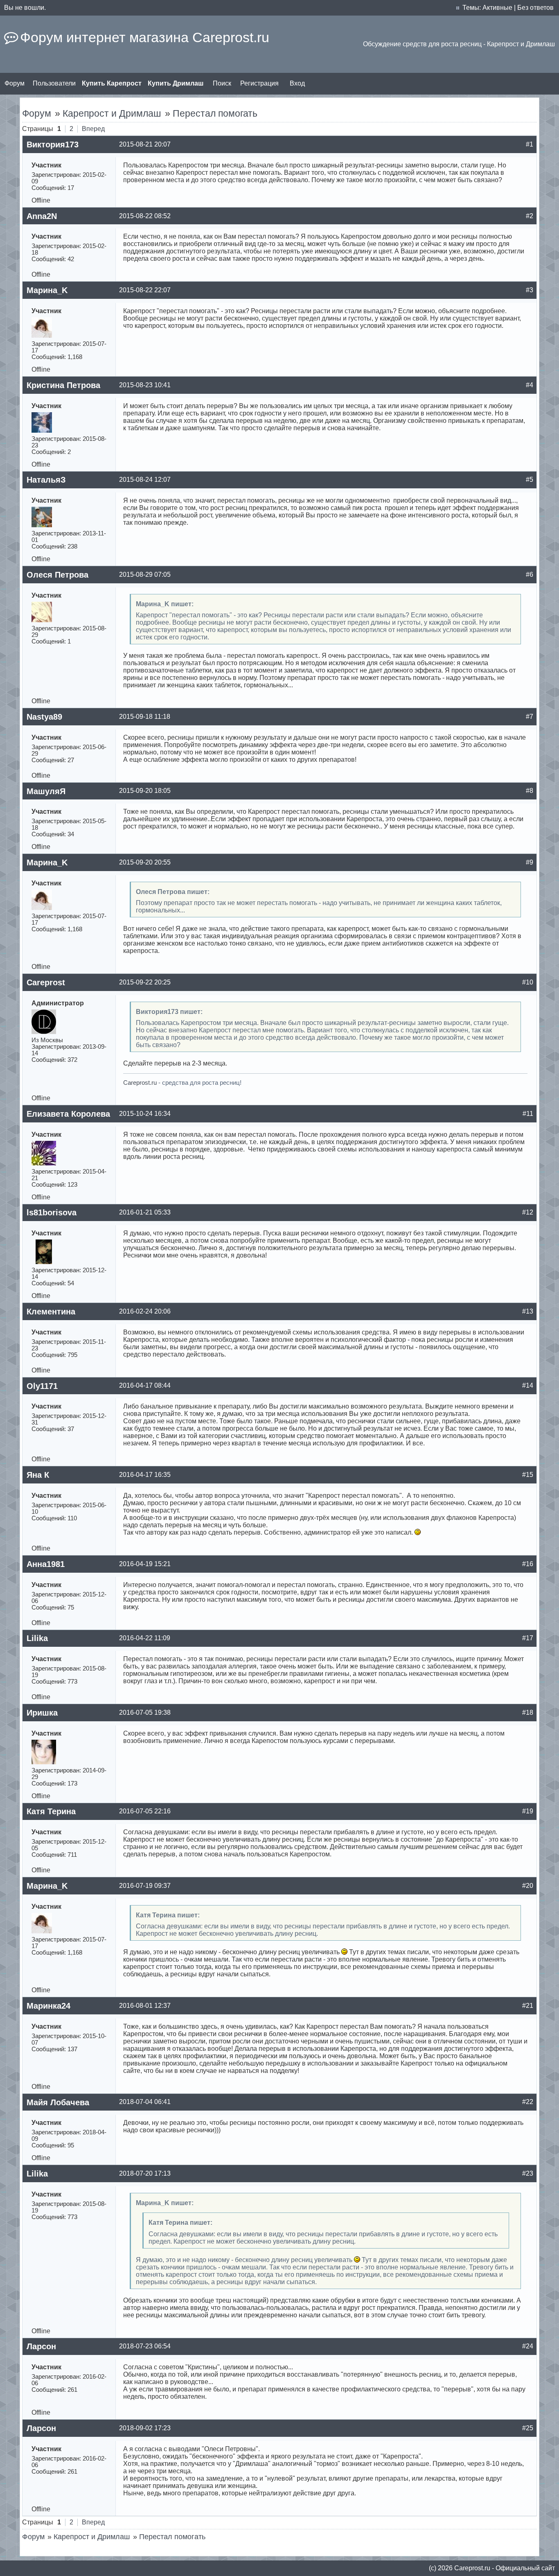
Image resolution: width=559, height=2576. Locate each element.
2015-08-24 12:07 (145, 480)
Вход (297, 83)
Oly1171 (42, 1386)
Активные (497, 8)
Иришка (42, 1713)
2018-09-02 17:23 (145, 2428)
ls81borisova (52, 1212)
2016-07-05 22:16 (145, 1811)
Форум (15, 83)
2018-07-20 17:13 (145, 2173)
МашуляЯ (46, 791)
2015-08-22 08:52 (145, 216)
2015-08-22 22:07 (145, 290)
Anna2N (42, 216)
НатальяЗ (46, 480)
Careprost (46, 982)
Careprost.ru (140, 1083)
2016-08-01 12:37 (145, 2006)
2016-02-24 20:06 (145, 1311)
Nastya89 (44, 717)
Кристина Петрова (63, 385)
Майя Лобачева (58, 2102)
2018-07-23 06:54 (145, 2346)
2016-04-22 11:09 (145, 1638)
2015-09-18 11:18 (145, 717)
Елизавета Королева (68, 1114)
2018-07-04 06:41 (145, 2102)
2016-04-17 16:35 (145, 1475)
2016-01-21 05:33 (145, 1212)
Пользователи (54, 83)
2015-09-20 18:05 (145, 791)
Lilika (37, 1638)
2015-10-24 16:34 (145, 1114)
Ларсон (41, 2346)
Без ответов (535, 8)
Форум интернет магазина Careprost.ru (145, 37)
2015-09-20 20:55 (145, 862)
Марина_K (47, 290)
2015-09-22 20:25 (145, 982)
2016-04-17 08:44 (145, 1385)
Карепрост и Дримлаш (112, 113)
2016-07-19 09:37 (145, 1886)
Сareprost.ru (472, 2568)
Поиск (222, 83)
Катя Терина (51, 1811)
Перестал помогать (215, 113)
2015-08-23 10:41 (145, 385)
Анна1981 (46, 1564)
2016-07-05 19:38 (145, 1712)
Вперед (93, 129)
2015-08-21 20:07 (145, 144)
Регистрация (259, 83)
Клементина (51, 1312)
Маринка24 (48, 2006)
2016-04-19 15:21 (145, 1564)
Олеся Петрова (57, 575)
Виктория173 (53, 144)
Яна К (38, 1475)
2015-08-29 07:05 (145, 575)
